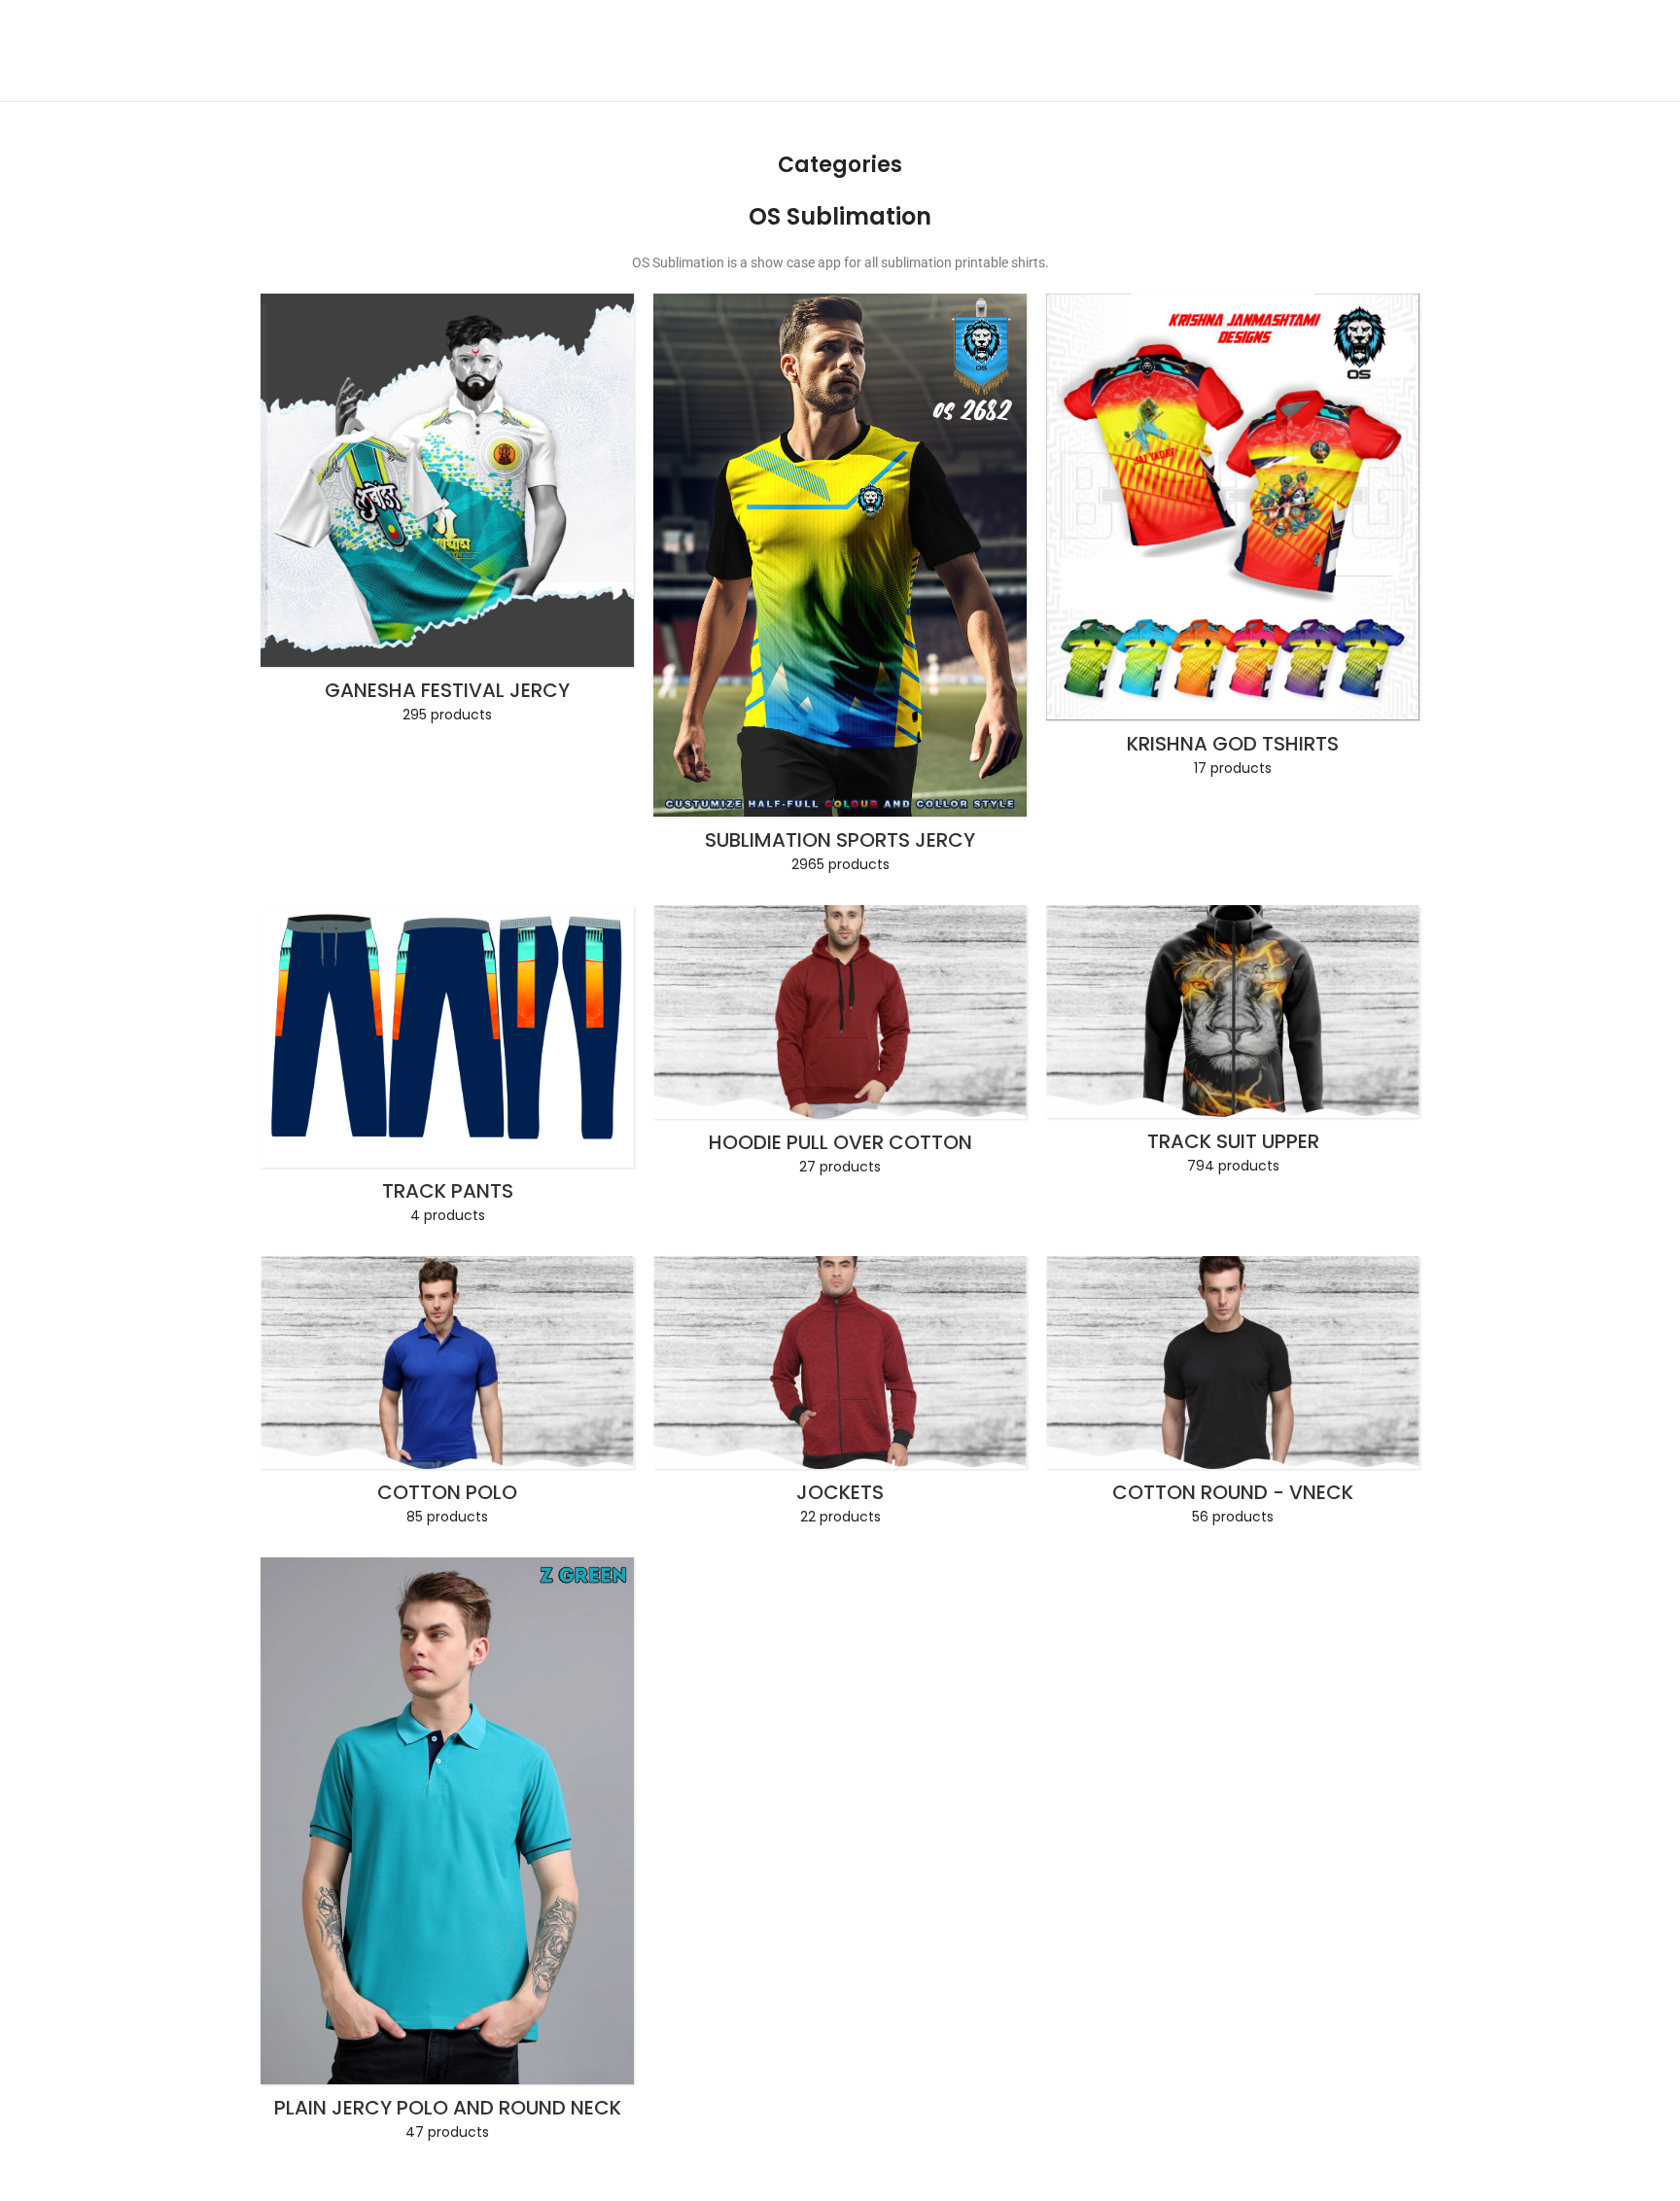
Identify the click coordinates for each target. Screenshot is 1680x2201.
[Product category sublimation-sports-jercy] (840, 590)
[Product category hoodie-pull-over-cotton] (840, 1046)
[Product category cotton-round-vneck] (1233, 1397)
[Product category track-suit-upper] (1233, 1046)
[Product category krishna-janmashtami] (1233, 542)
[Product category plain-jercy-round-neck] (447, 1855)
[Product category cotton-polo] (447, 1397)
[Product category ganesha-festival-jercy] (447, 514)
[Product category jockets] (840, 1397)
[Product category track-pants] (447, 1071)
